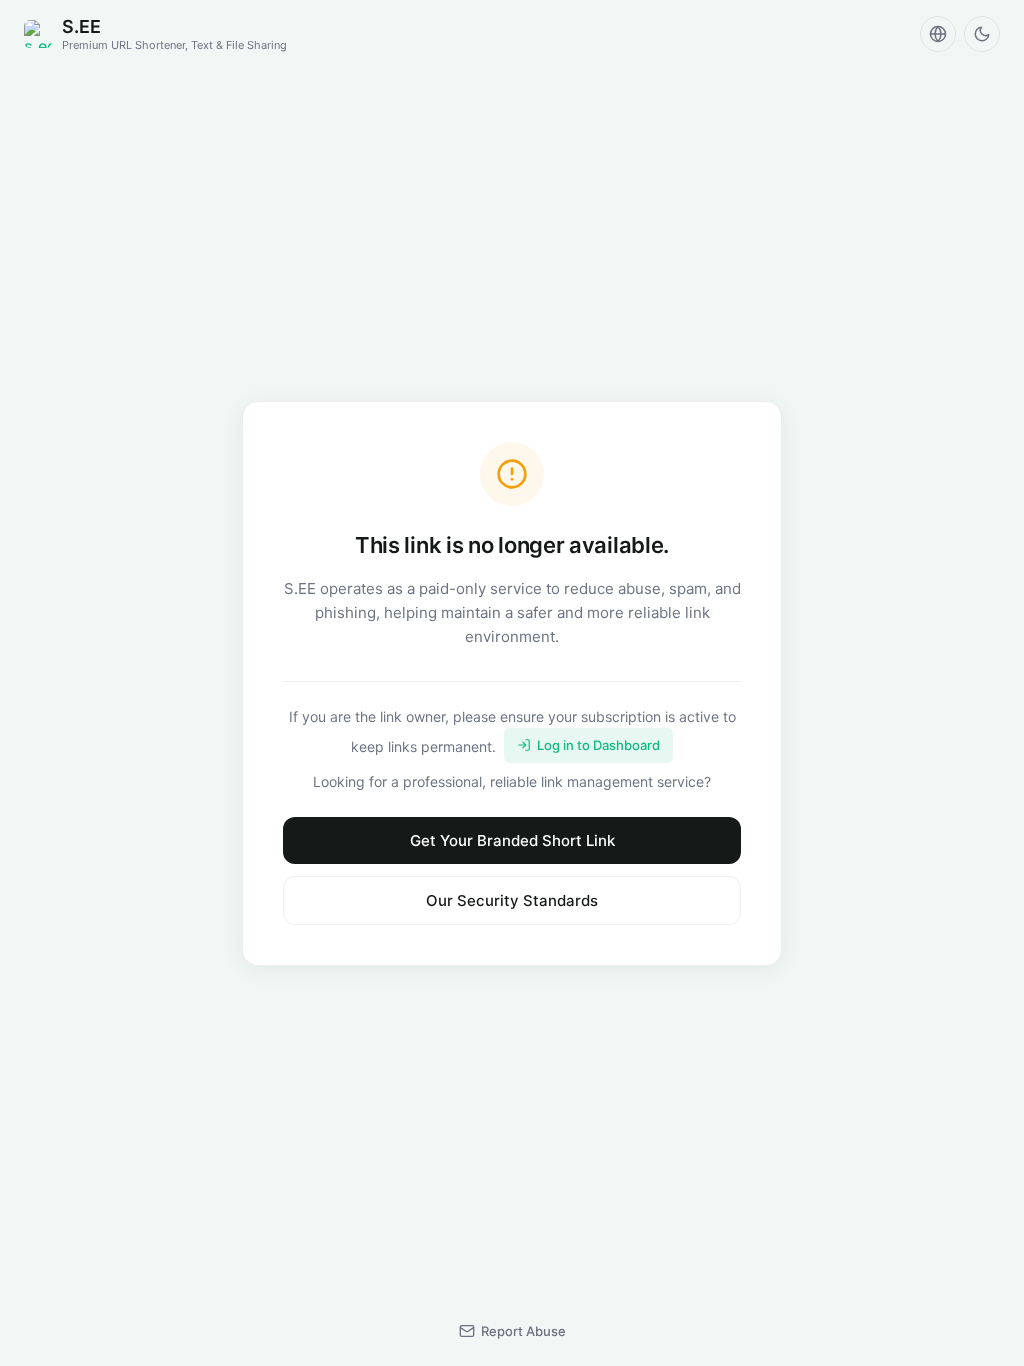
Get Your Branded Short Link (512, 840)
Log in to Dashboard (598, 745)
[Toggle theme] (982, 34)
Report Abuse (523, 1331)
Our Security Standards (512, 900)
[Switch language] (938, 34)
